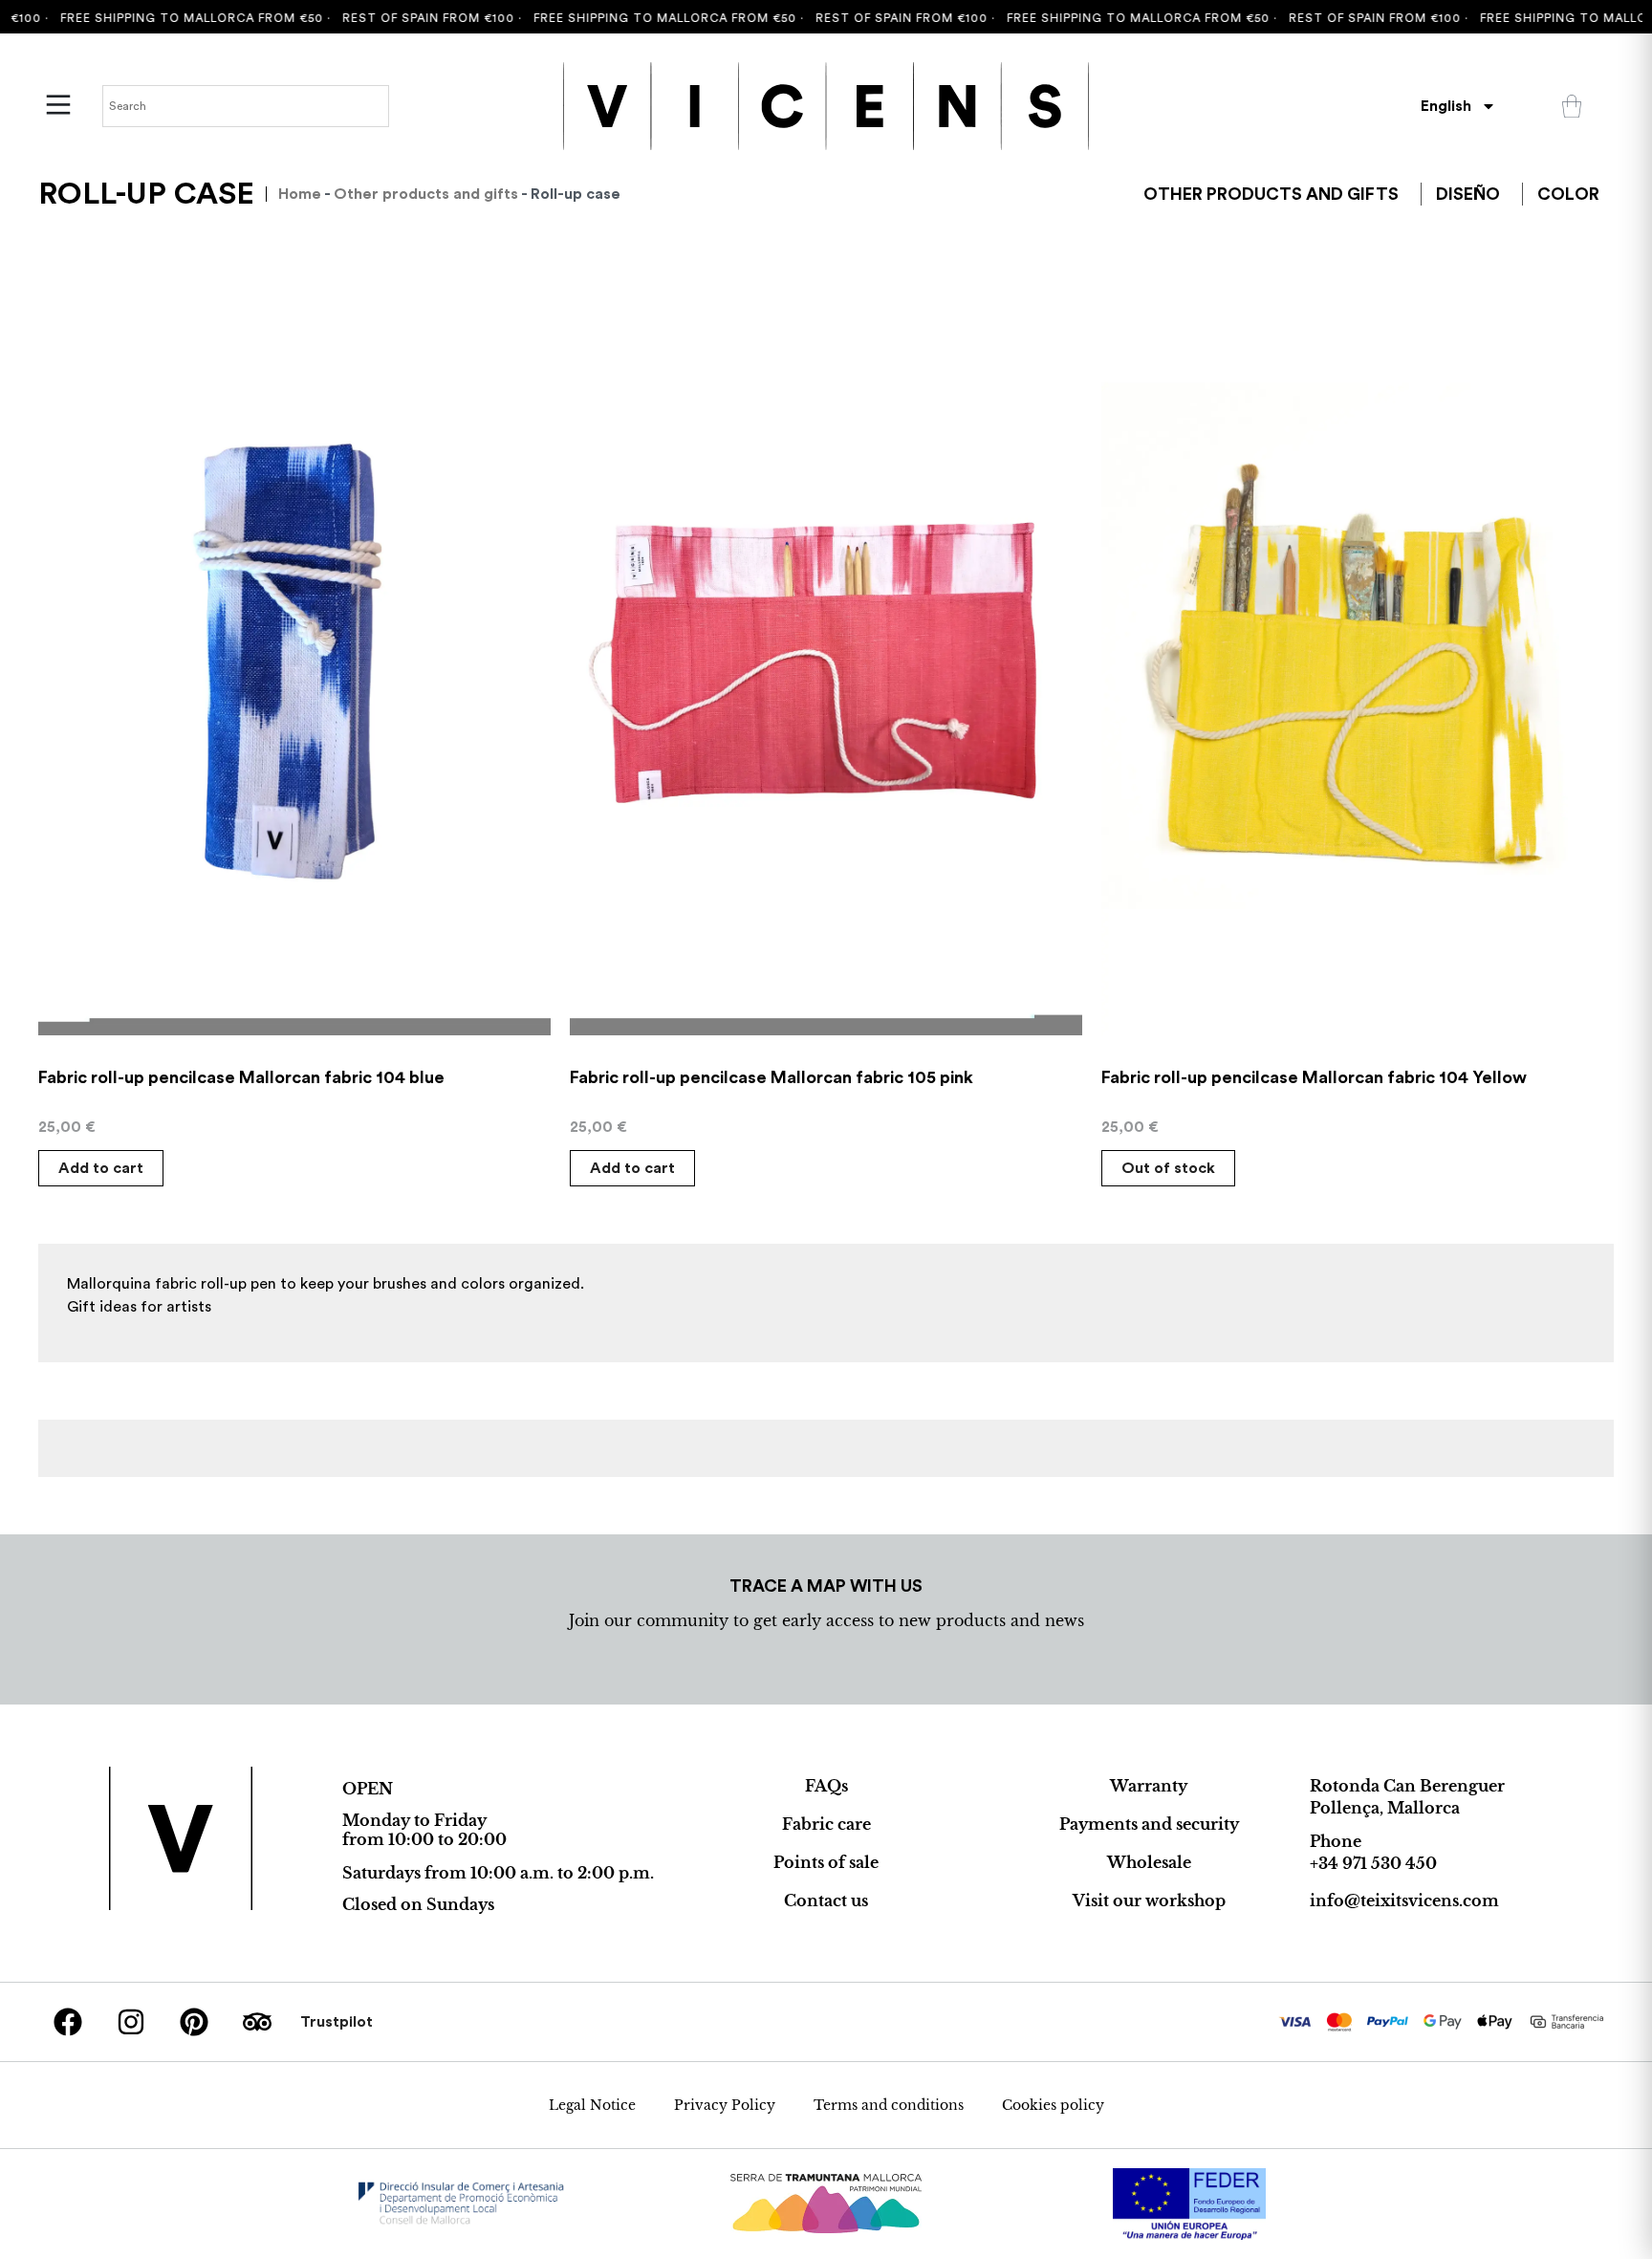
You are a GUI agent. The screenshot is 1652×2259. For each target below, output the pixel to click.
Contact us (826, 1901)
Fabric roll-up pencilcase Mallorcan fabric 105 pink (772, 1077)
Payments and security (1149, 1824)
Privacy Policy (725, 2105)
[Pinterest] (194, 2022)
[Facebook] (68, 2022)
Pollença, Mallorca (1385, 1808)
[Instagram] (131, 2022)
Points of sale (826, 1862)
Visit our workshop (1149, 1901)
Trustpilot (337, 2022)
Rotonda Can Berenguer (1407, 1786)
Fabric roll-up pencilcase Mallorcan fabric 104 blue (241, 1077)
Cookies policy (1053, 2105)
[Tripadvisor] (257, 2022)
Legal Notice (592, 2105)
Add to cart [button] (101, 1168)
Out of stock (1168, 1168)
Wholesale (1149, 1862)
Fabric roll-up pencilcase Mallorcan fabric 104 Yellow (1314, 1077)
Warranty (1149, 1786)
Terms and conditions (889, 2105)
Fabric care (826, 1824)
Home (300, 194)
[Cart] (1572, 106)
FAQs (826, 1786)
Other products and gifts (426, 194)
